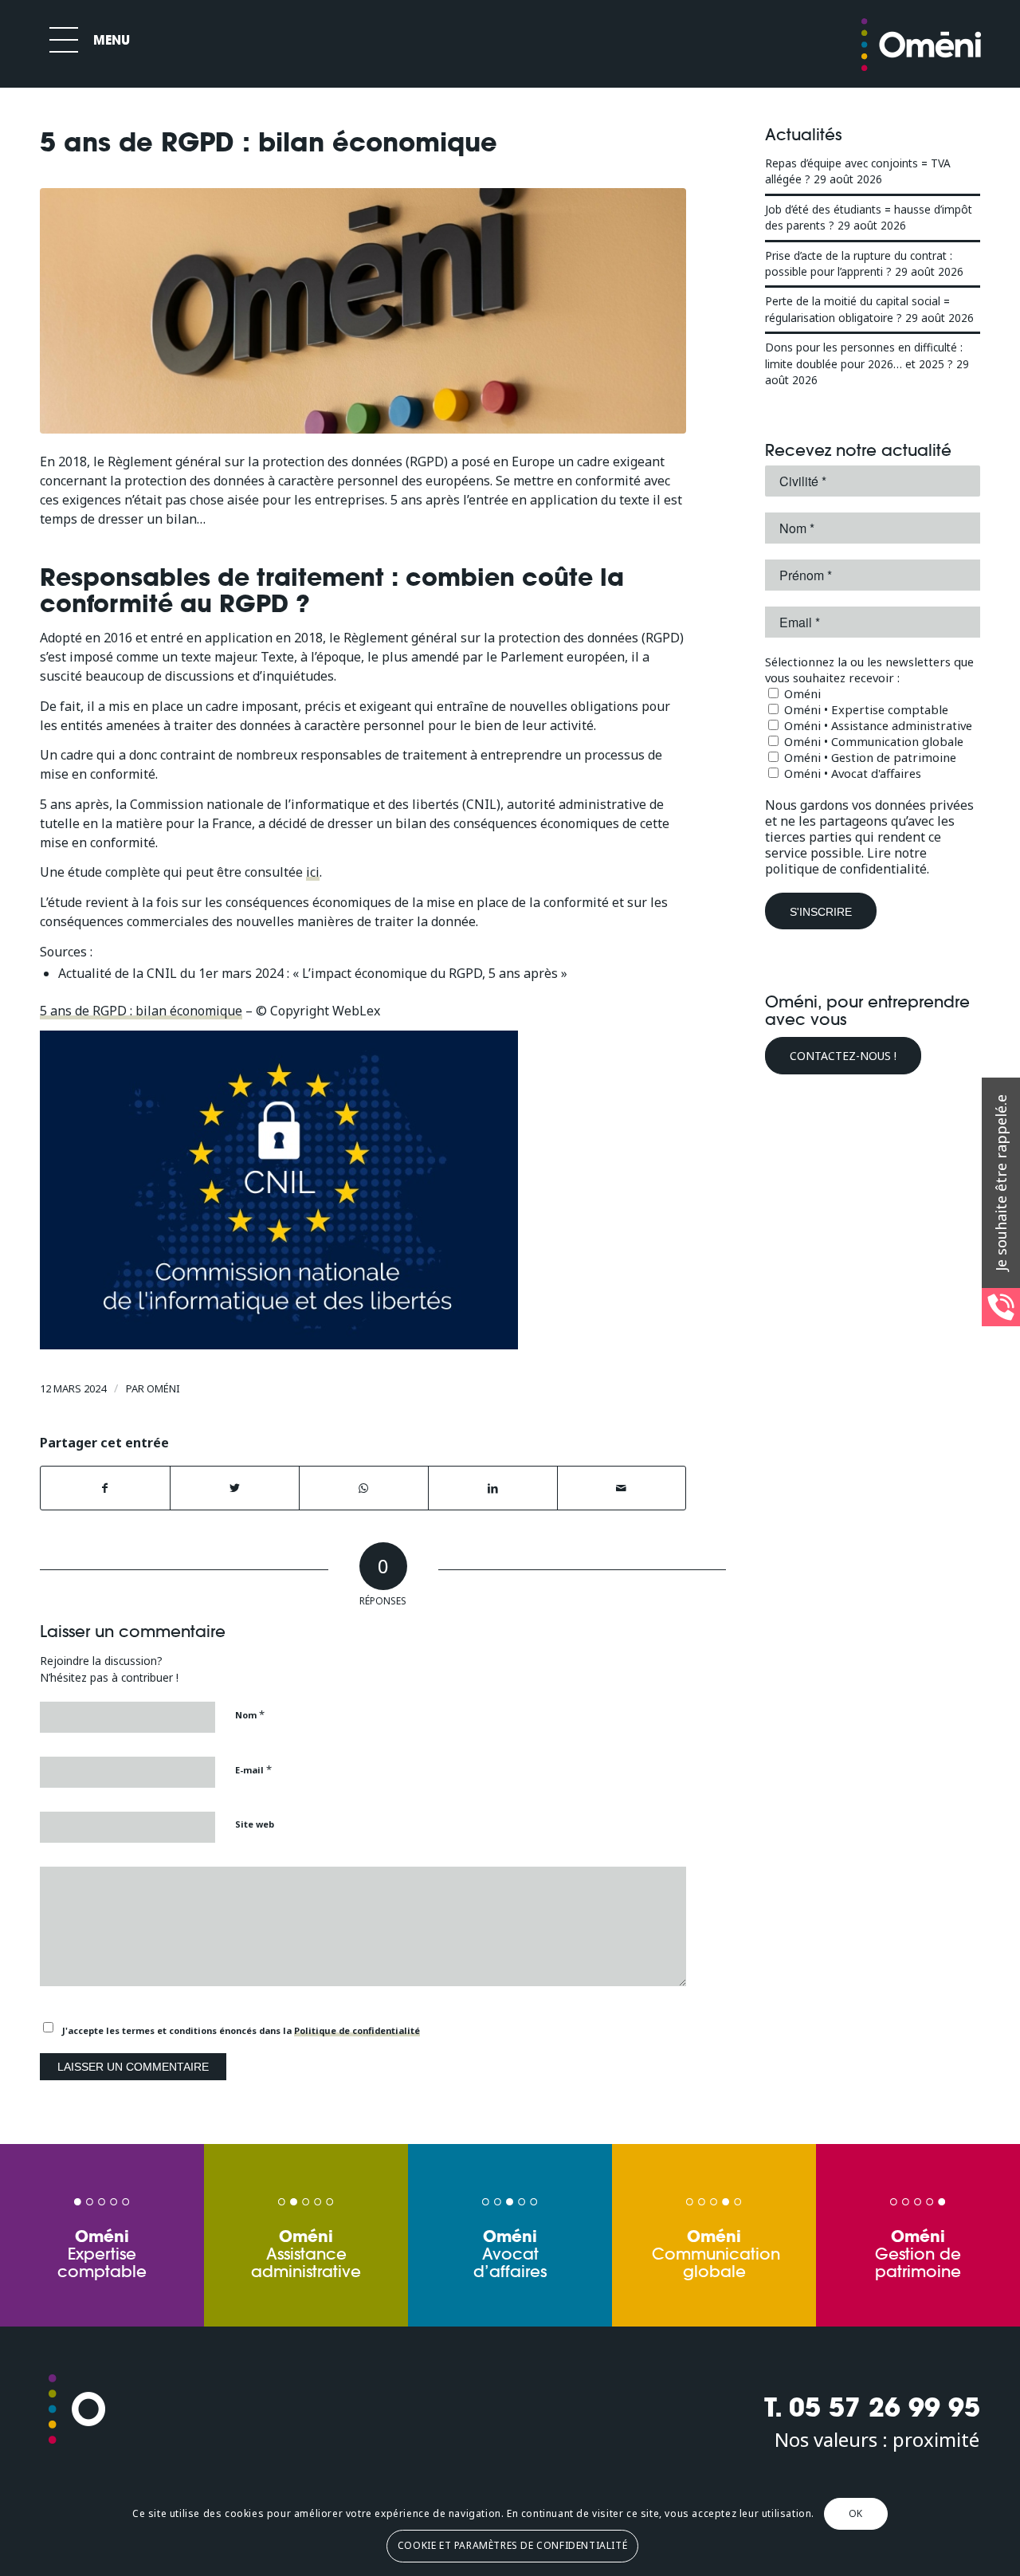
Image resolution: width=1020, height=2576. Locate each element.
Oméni (163, 1388)
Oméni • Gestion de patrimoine (869, 757)
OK (856, 2513)
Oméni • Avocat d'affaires (851, 773)
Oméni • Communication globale (872, 741)
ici (313, 872)
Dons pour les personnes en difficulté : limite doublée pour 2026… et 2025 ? (864, 355)
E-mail (253, 1769)
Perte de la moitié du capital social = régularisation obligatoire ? (857, 309)
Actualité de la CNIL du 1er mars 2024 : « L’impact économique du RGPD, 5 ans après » (313, 973)
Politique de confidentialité (357, 2030)
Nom (250, 1714)
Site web (255, 1824)
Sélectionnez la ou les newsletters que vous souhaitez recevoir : (869, 670)
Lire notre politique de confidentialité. (847, 861)
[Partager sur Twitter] (235, 1488)
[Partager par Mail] (622, 1488)
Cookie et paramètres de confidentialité (512, 2545)
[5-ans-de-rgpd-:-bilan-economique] (363, 311)
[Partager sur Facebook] (105, 1488)
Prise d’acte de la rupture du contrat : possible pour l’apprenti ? (859, 263)
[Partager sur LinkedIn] (493, 1488)
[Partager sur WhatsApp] (364, 1488)
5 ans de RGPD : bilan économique (141, 1011)
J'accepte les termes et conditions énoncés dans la (241, 2030)
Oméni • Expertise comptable (865, 709)
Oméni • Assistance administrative (877, 725)
